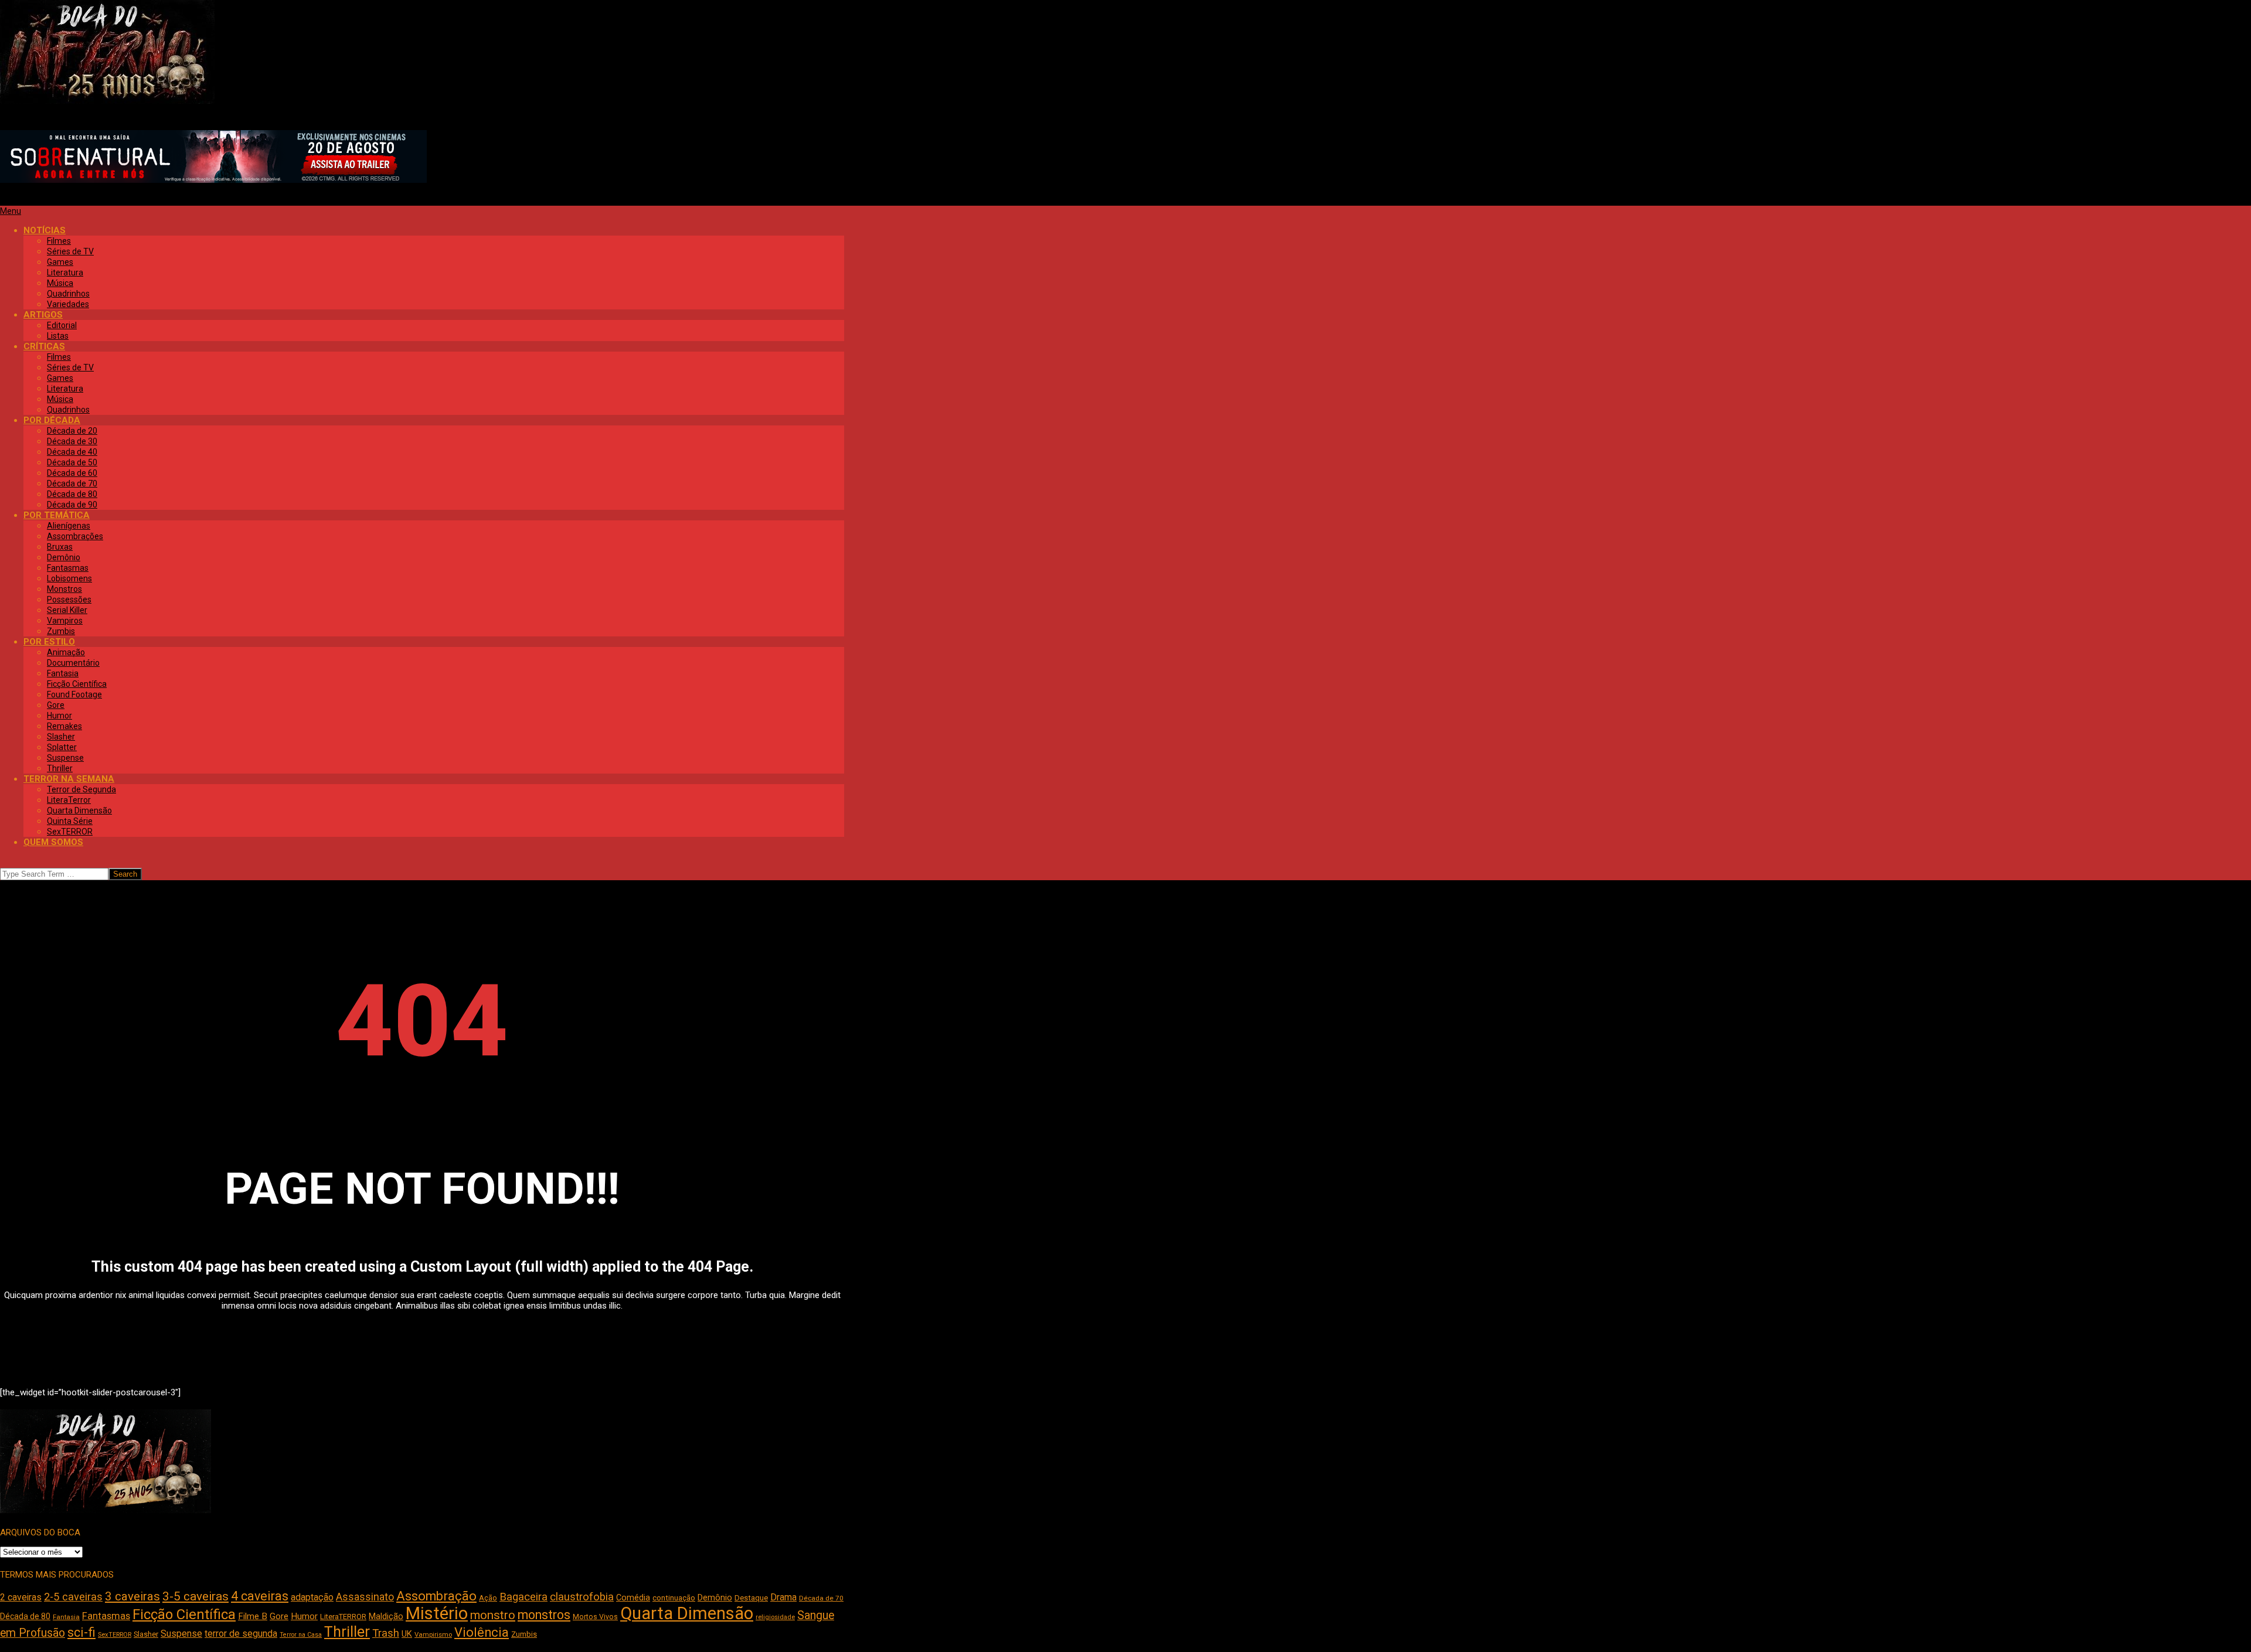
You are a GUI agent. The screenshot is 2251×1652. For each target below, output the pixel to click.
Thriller (347, 1632)
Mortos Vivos (595, 1617)
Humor (304, 1616)
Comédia (633, 1598)
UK (407, 1634)
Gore (279, 1616)
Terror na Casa (301, 1635)
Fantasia (66, 1617)
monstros (544, 1615)
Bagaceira (523, 1597)
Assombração (436, 1596)
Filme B (253, 1616)
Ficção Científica (184, 1614)
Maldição (386, 1616)
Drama (783, 1597)
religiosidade (775, 1617)
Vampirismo (433, 1634)
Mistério (437, 1613)
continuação (674, 1598)
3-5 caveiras (195, 1596)
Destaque (751, 1598)
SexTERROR (115, 1635)
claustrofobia (582, 1597)
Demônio (715, 1597)
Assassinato (365, 1597)
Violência (482, 1632)
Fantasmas (106, 1616)
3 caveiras (132, 1596)
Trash (386, 1633)
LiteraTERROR (343, 1617)
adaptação (312, 1597)
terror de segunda (241, 1634)
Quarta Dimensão (687, 1613)
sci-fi (81, 1632)
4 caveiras (260, 1596)
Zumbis (524, 1634)
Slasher (146, 1634)
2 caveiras (21, 1597)
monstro (493, 1615)
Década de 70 (821, 1598)
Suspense (181, 1634)
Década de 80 (25, 1616)
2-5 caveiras (73, 1597)
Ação (488, 1598)
